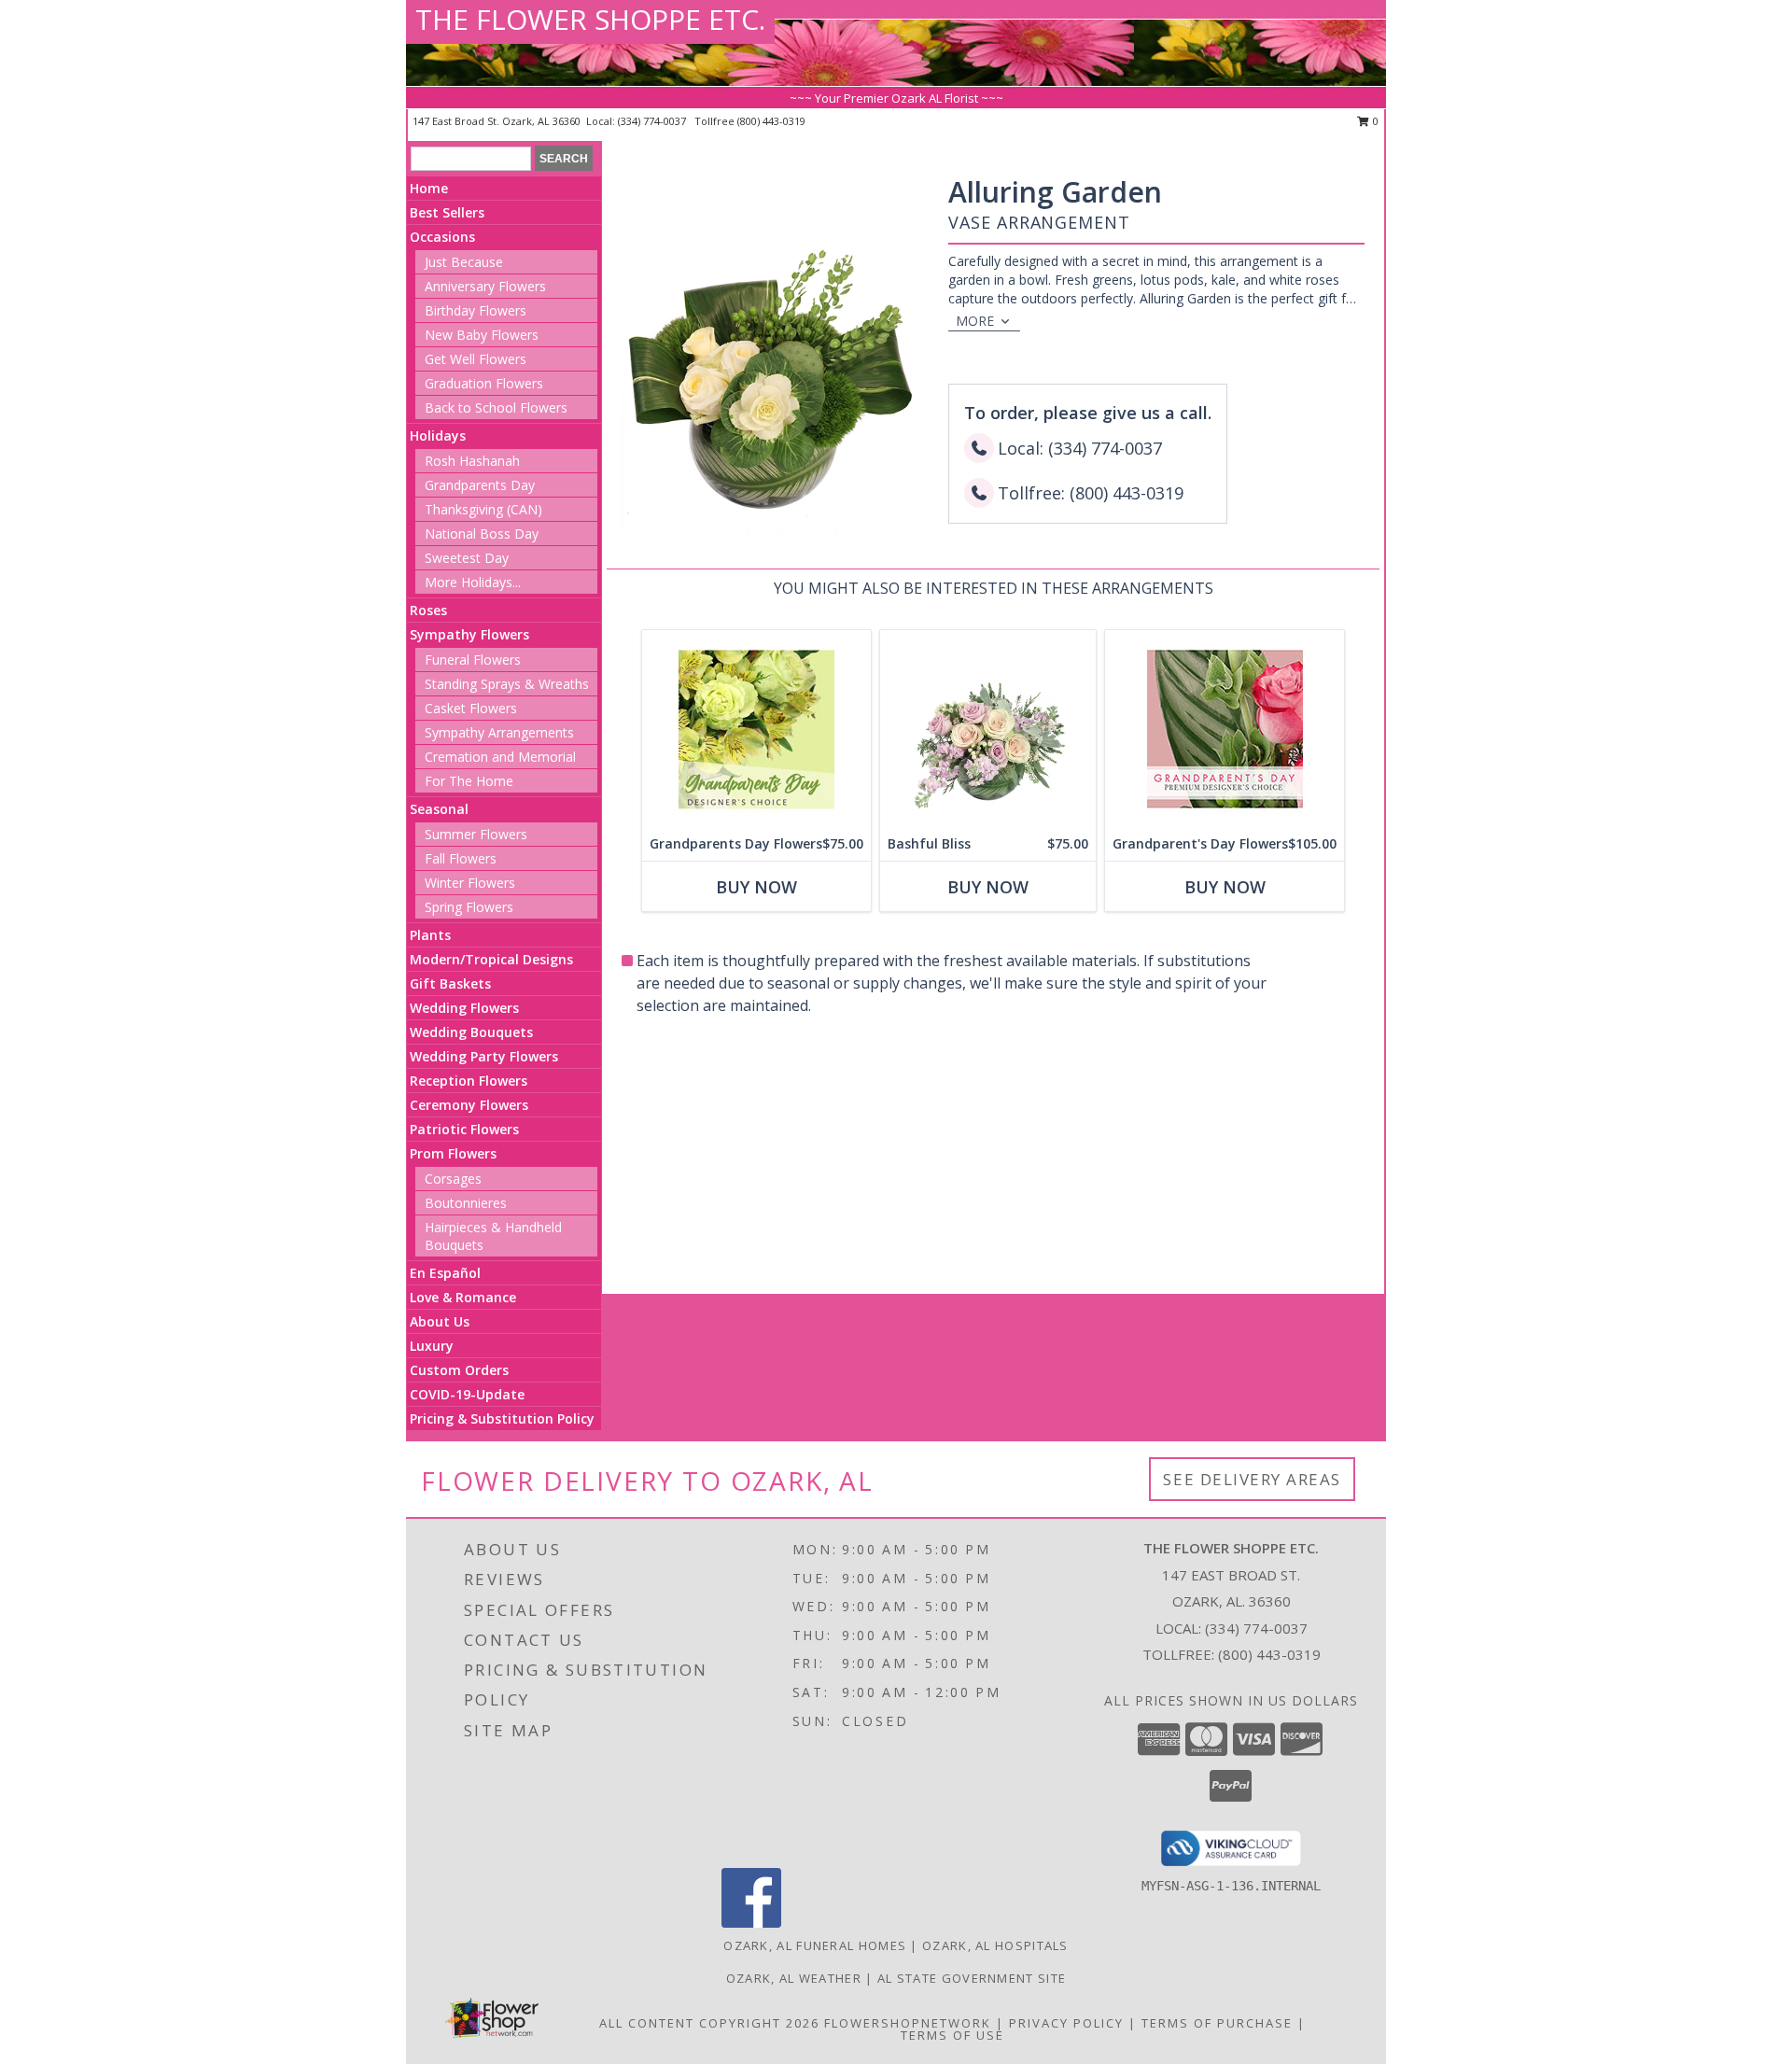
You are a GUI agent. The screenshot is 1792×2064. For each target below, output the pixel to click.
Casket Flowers (471, 708)
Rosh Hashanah (472, 461)
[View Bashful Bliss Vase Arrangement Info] (988, 729)
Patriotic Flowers (464, 1129)
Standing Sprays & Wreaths (507, 684)
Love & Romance (463, 1297)
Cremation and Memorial (500, 757)
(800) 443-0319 (771, 121)
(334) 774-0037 (653, 121)
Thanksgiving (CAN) (483, 509)
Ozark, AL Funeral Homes (815, 1945)
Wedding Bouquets (471, 1032)
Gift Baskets (450, 983)
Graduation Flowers (484, 383)
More (975, 321)
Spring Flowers (469, 907)
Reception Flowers (469, 1081)
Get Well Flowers (476, 359)
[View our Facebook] (751, 1923)
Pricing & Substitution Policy (502, 1418)
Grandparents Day (480, 485)
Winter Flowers (470, 883)
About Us (440, 1321)
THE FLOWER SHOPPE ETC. (590, 19)
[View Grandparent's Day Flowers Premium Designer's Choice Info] (1225, 729)
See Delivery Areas (1252, 1479)
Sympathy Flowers (469, 634)
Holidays (438, 435)
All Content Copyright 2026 (709, 2023)
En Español (445, 1273)
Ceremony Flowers (469, 1105)
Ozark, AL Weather (794, 1978)
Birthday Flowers (476, 310)
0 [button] (1374, 121)
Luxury (432, 1346)
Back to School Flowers (496, 407)
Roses (428, 610)
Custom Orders (459, 1370)
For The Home (469, 781)
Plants (430, 935)
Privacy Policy (1066, 2023)
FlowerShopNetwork (908, 2023)
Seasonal (439, 809)
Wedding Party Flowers (484, 1056)
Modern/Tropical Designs (491, 959)
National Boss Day (482, 534)
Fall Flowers (461, 858)
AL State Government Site (972, 1978)
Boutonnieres (466, 1203)
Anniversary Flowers (485, 286)
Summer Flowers (476, 834)
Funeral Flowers (473, 660)
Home (429, 188)
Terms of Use (952, 2035)
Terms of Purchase (1217, 2023)
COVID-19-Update (467, 1394)
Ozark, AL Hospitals (995, 1945)
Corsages (453, 1179)
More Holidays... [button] (473, 582)
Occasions (442, 237)
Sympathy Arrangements (499, 732)
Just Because (464, 262)
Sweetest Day (467, 558)
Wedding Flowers (464, 1008)
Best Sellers (447, 212)
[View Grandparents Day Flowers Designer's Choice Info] (756, 729)
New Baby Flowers (482, 335)
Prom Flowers (453, 1153)
